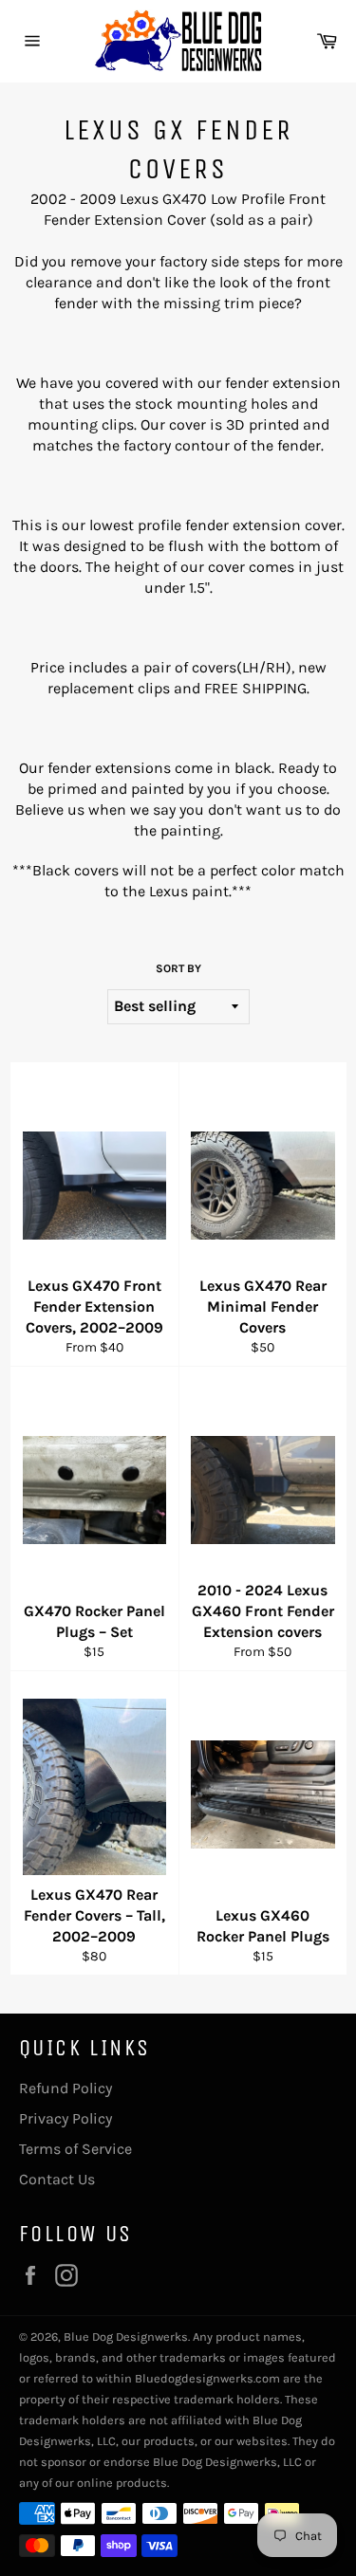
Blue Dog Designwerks (126, 2337)
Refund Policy (66, 2088)
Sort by (178, 968)
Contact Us (57, 2179)
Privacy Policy (66, 2118)
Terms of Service (75, 2149)
